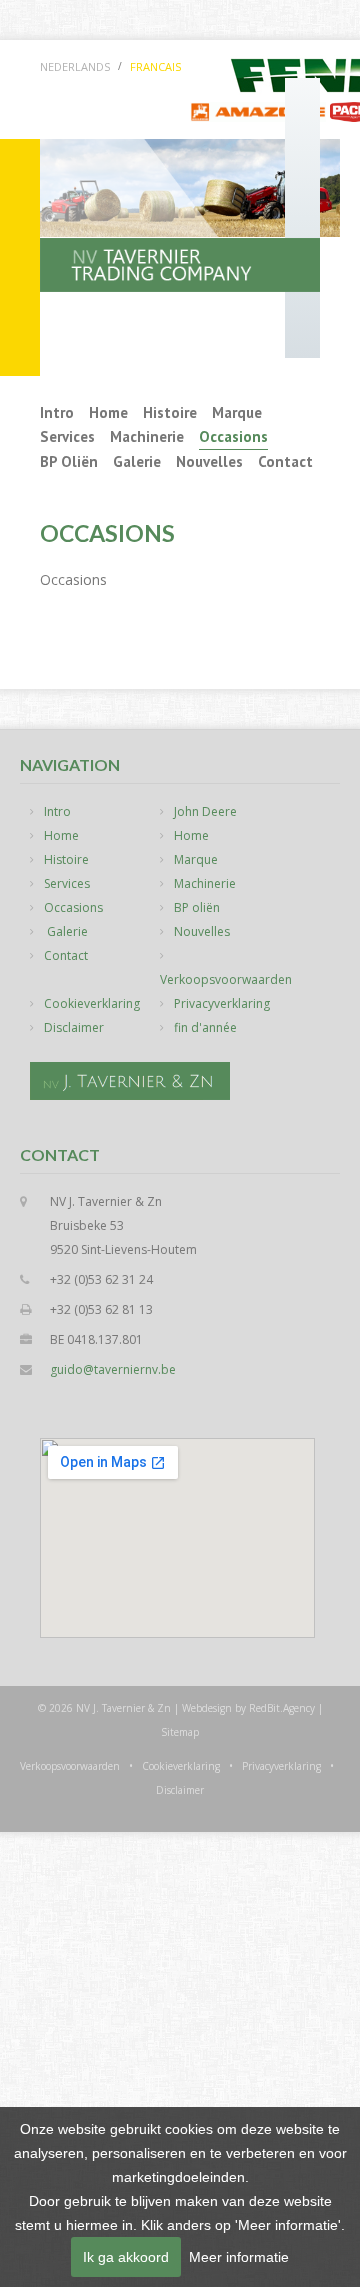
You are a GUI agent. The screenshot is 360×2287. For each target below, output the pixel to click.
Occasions (233, 436)
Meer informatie (239, 2257)
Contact (285, 461)
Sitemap (180, 1732)
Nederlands (75, 66)
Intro (57, 412)
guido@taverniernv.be (113, 1369)
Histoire (170, 412)
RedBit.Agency (282, 1708)
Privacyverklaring (222, 1003)
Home (108, 412)
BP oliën (69, 461)
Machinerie (147, 436)
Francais (155, 66)
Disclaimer (74, 1027)
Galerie (137, 461)
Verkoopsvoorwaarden (226, 979)
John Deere (205, 811)
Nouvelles (209, 461)
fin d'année (205, 1027)
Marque (237, 412)
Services (67, 436)
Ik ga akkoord (126, 2257)
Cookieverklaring (92, 1003)
